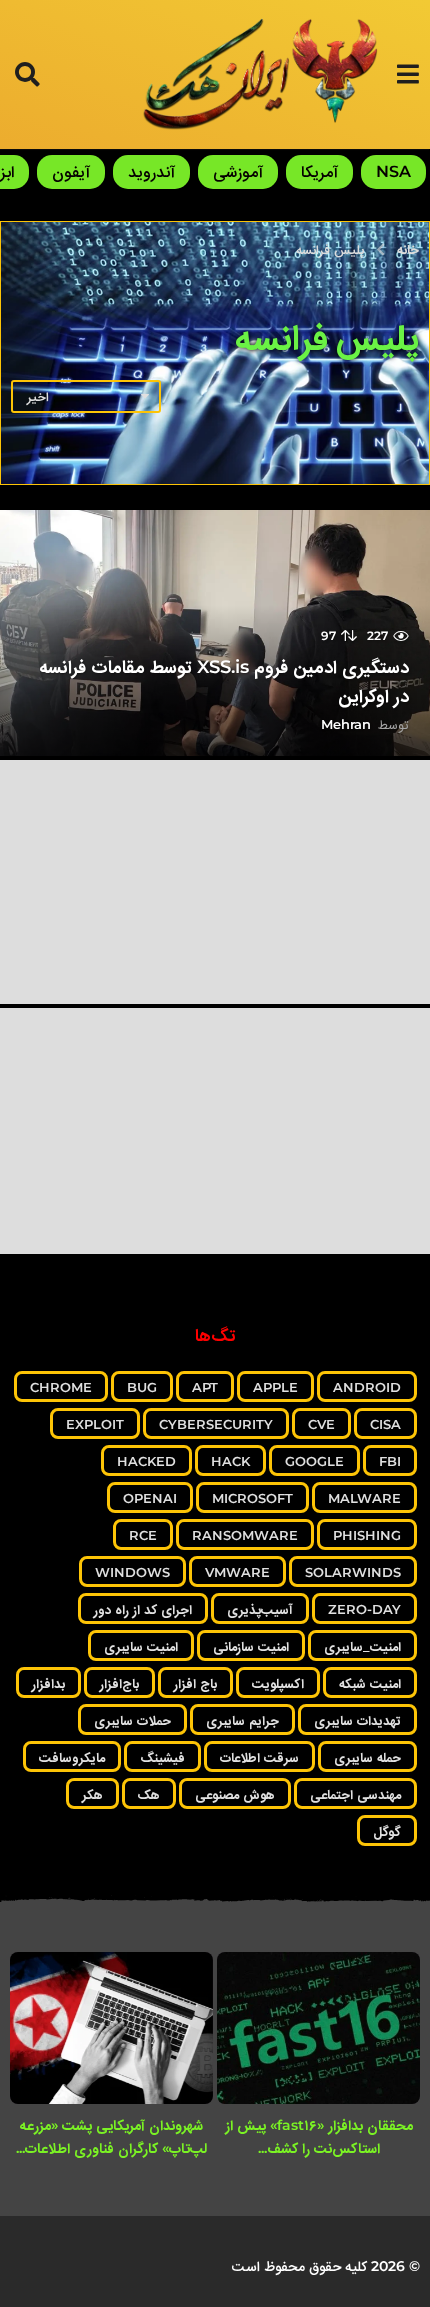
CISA (385, 1424)
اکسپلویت (278, 1683)
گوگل (387, 1831)
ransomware (245, 1535)
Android (367, 1387)
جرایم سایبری (242, 1720)
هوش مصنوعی (235, 1794)
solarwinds (353, 1572)
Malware (364, 1498)
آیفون (71, 171)
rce (143, 1535)
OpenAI (150, 1498)
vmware (237, 1572)
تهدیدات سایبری (357, 1720)
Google (314, 1461)
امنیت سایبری (141, 1646)
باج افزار (195, 1683)
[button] (407, 74)
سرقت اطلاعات (259, 1757)
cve (321, 1424)
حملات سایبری (132, 1720)
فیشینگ (162, 1757)
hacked (146, 1461)
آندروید (151, 171)
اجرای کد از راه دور (143, 1609)
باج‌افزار (119, 1683)
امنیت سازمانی (251, 1646)
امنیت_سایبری (362, 1646)
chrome (61, 1387)
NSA (393, 171)
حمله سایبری (367, 1757)
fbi (390, 1461)
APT (205, 1387)
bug (142, 1387)
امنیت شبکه (370, 1683)
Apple (275, 1387)
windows (132, 1572)
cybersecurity (216, 1424)
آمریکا (319, 171)
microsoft (252, 1498)
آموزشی (238, 171)
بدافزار (48, 1683)
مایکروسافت (72, 1757)
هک (149, 1794)
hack (230, 1461)
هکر (92, 1794)
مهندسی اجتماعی (355, 1794)
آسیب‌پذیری (260, 1609)
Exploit (95, 1424)
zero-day (364, 1609)
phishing (367, 1535)
